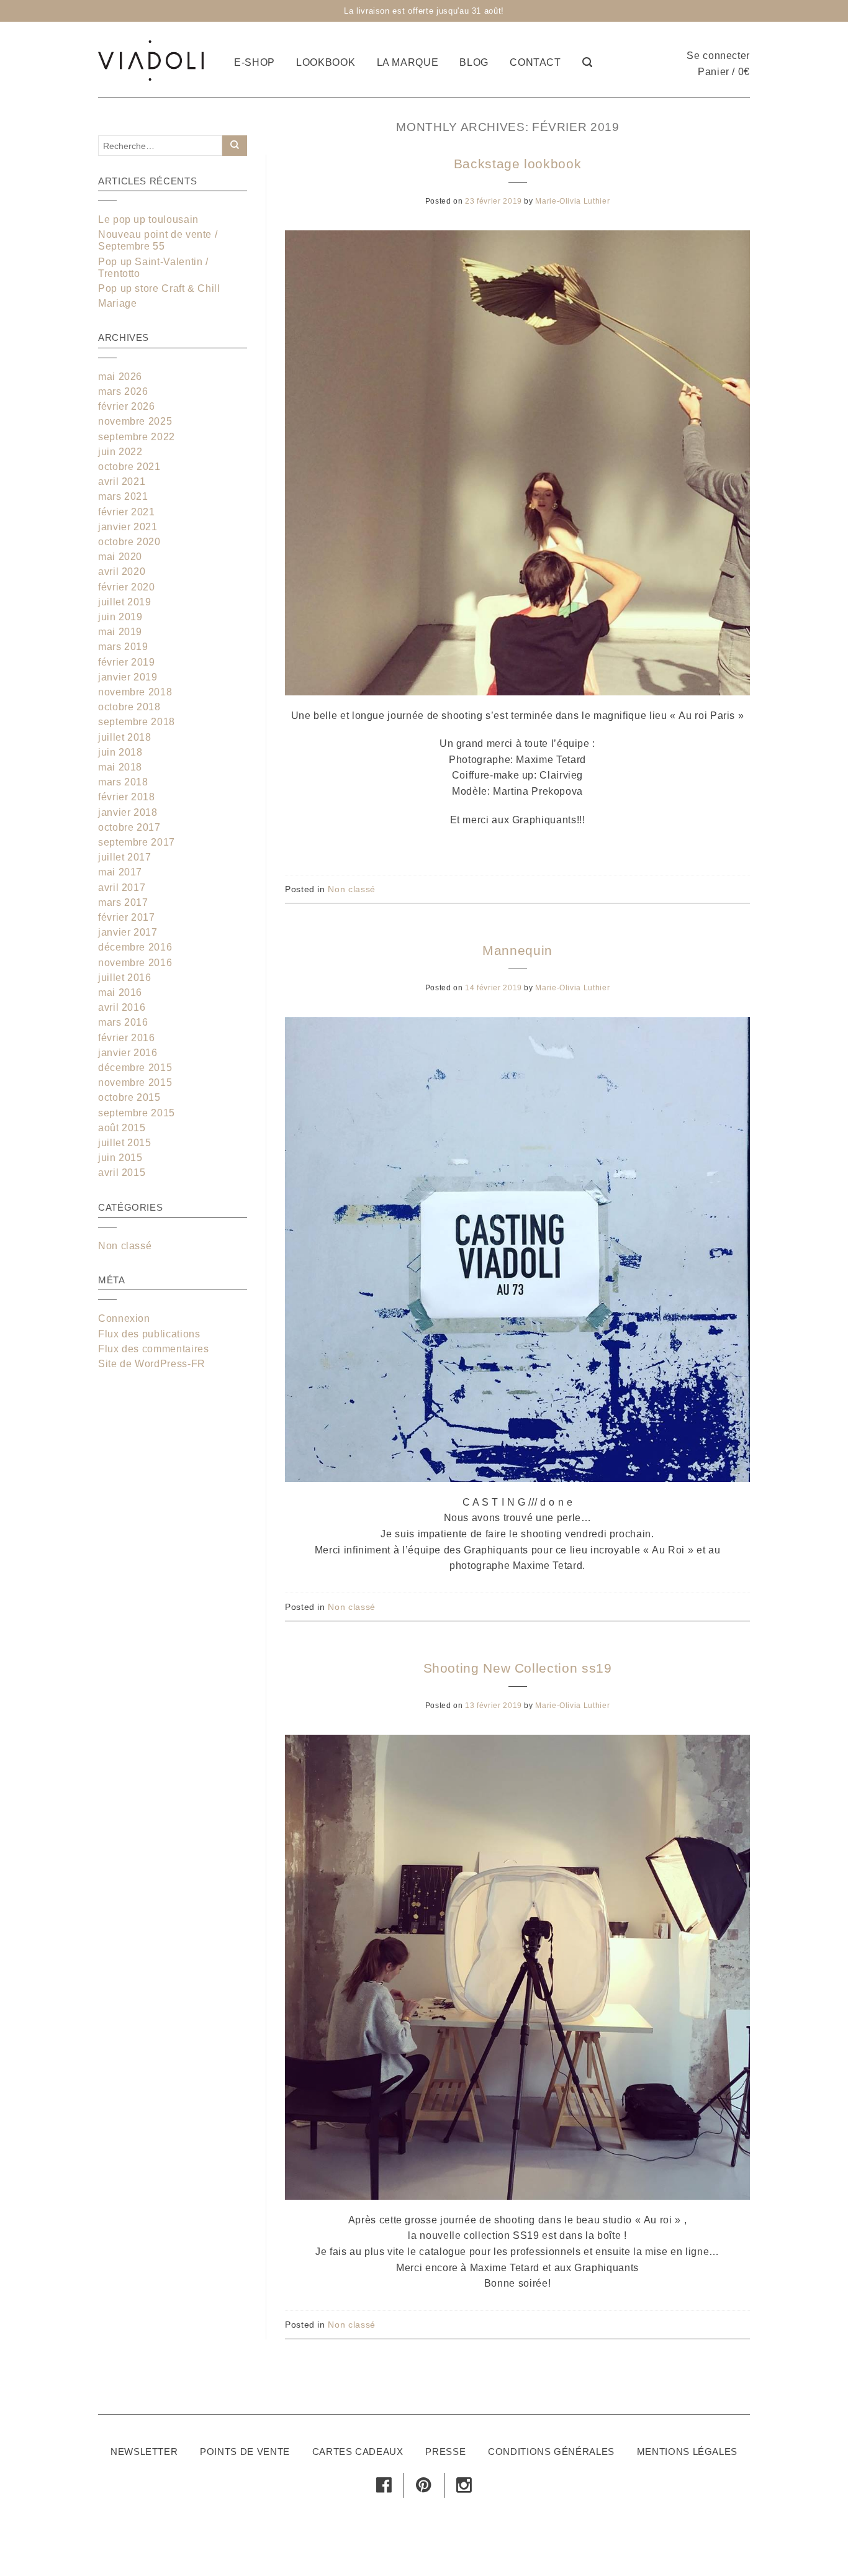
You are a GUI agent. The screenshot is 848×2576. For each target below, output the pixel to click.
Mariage (117, 303)
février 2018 (127, 797)
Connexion (124, 1318)
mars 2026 (123, 391)
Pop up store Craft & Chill (159, 288)
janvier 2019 (128, 677)
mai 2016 (120, 992)
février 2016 (127, 1038)
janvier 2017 (128, 932)
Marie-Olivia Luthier (572, 201)
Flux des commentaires (153, 1349)
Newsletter (144, 2452)
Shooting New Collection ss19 (518, 1668)
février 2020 (127, 587)
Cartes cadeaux (358, 2452)
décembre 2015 (135, 1068)
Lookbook (326, 62)
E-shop (255, 62)
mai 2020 (120, 557)
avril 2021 (122, 481)
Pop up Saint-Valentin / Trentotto (153, 268)
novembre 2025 (135, 421)
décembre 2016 (135, 947)
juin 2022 (120, 452)
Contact (535, 62)
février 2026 (127, 406)
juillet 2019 (125, 602)
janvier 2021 (128, 527)
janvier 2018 (128, 812)
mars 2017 (123, 902)
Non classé (351, 889)
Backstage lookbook (518, 164)
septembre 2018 (137, 722)
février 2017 (127, 917)
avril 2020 (122, 572)
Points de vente (245, 2452)
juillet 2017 (125, 857)
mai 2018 (120, 767)
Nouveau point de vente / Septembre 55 (158, 240)
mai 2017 (120, 872)
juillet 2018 (125, 737)
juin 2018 (120, 752)
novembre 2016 (135, 963)
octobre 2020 (129, 542)
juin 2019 (120, 617)
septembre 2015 (137, 1113)
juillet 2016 (125, 978)
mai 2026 (120, 377)
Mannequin (517, 950)
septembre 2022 (137, 437)
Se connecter (718, 56)
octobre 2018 (129, 707)
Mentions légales (687, 2452)
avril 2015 (122, 1173)
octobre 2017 (129, 827)
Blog (474, 62)
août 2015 (122, 1128)
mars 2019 (123, 647)
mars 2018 (123, 782)
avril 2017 (122, 888)
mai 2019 (120, 632)
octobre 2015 (129, 1097)
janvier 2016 (128, 1053)
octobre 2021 (129, 467)
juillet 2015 (125, 1143)
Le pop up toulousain (148, 219)
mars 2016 (123, 1022)
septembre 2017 (137, 842)
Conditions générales (551, 2452)
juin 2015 (120, 1158)
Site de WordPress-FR (152, 1364)
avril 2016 (122, 1007)
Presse (445, 2452)
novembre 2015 (135, 1082)
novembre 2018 (135, 692)
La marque (408, 62)
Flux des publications (149, 1334)
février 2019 (127, 662)
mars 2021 (123, 496)
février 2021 (127, 512)
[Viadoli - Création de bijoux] (151, 59)
